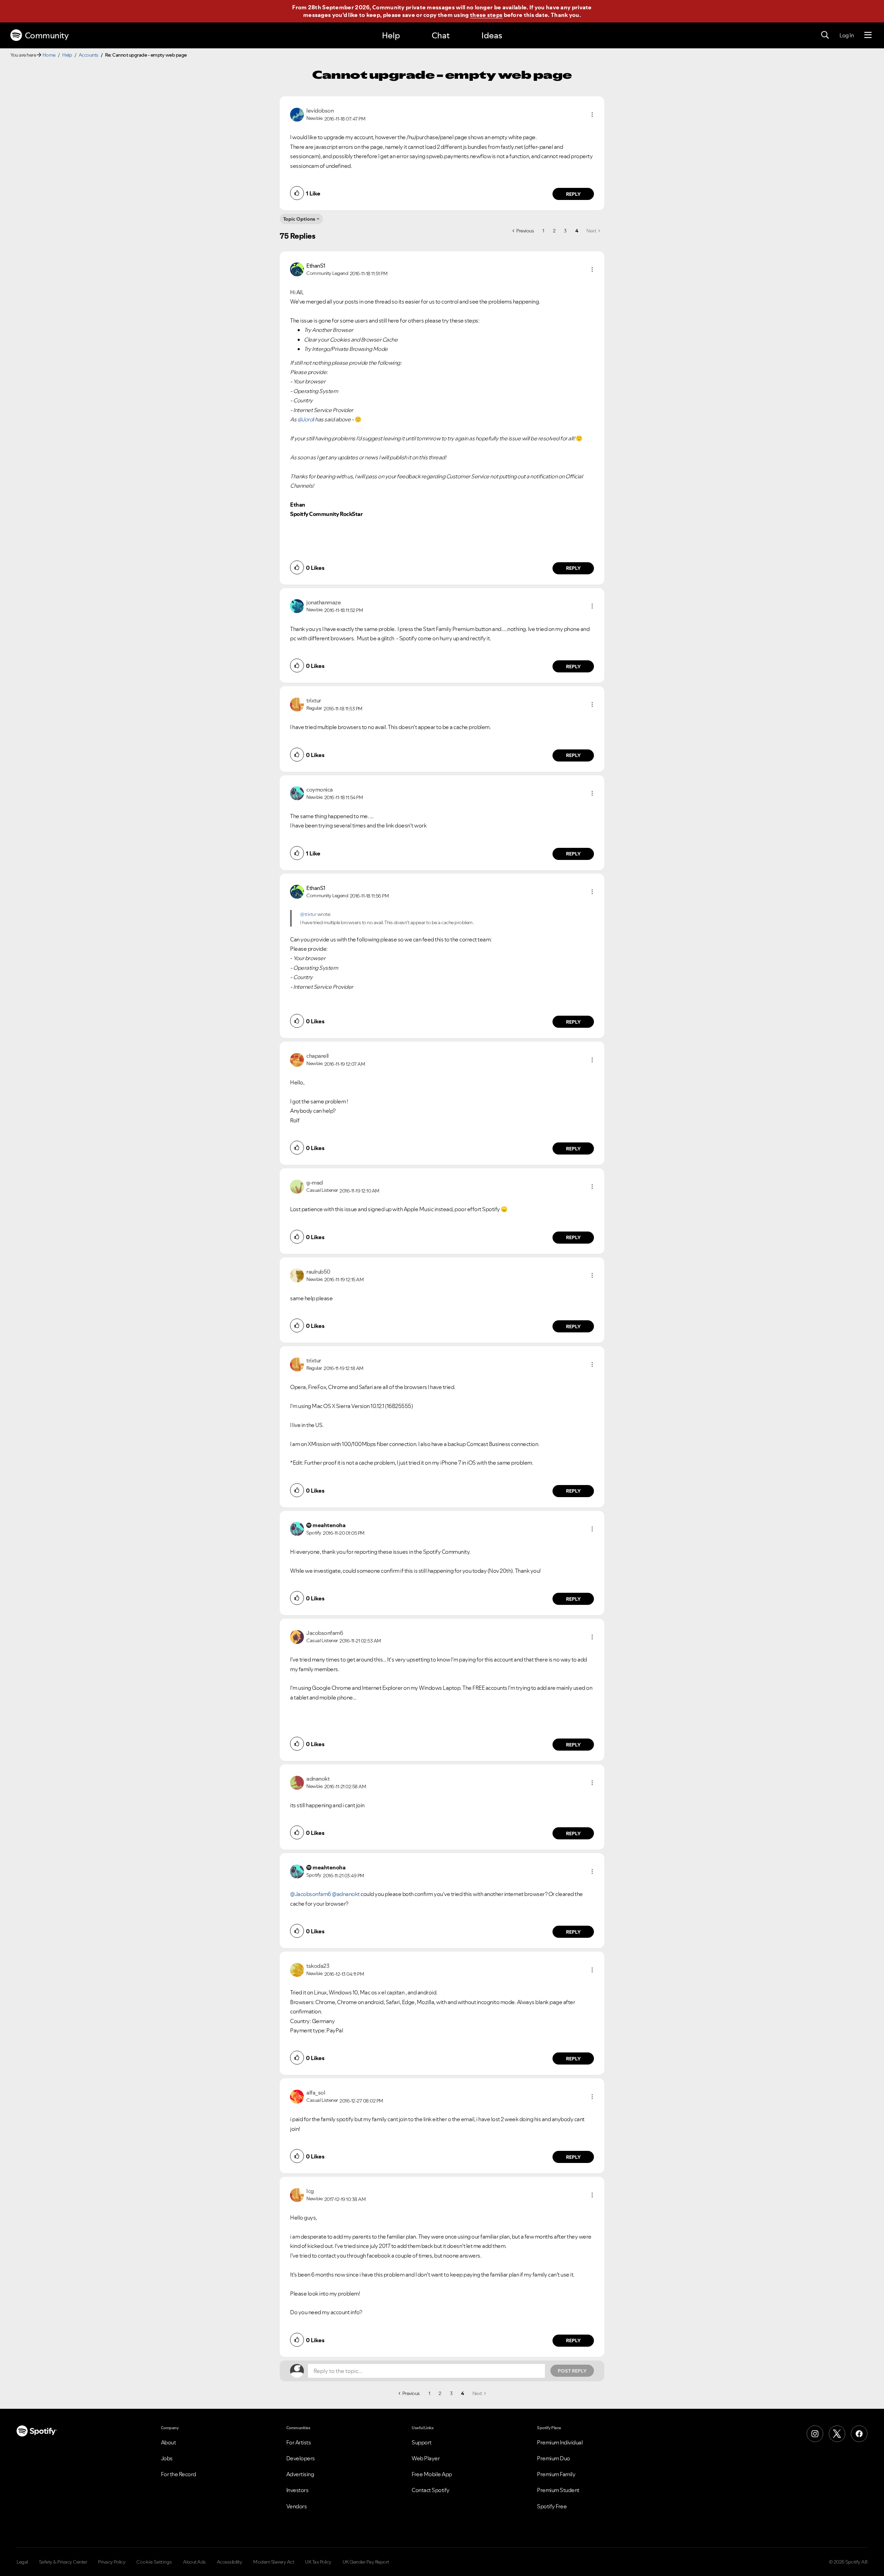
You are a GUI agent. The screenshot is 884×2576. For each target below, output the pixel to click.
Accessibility (230, 2562)
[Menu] (868, 35)
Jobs (167, 2458)
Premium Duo (554, 2458)
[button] (592, 115)
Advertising (300, 2474)
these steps (486, 15)
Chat (441, 35)
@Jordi (306, 419)
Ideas (492, 35)
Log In (847, 35)
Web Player (426, 2458)
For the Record (179, 2474)
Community (47, 35)
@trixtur (308, 914)
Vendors (297, 2506)
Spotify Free (552, 2506)
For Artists (299, 2442)
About (169, 2442)
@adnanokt (346, 1894)
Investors (297, 2490)
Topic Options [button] (299, 219)
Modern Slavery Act (273, 2562)
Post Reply (572, 2371)
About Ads (194, 2562)
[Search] (825, 35)
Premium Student (558, 2490)
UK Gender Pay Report (366, 2562)
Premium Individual (560, 2442)
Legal (22, 2562)
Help (391, 35)
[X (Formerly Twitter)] (837, 2434)
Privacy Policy (112, 2562)
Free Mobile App (432, 2474)
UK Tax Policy (318, 2562)
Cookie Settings (154, 2562)
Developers (301, 2458)
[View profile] (297, 114)
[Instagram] (815, 2434)
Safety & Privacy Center (63, 2562)
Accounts (89, 55)
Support (422, 2442)
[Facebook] (859, 2434)
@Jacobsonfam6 (311, 1894)
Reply (573, 194)
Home (49, 55)
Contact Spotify (431, 2490)
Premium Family (556, 2474)
